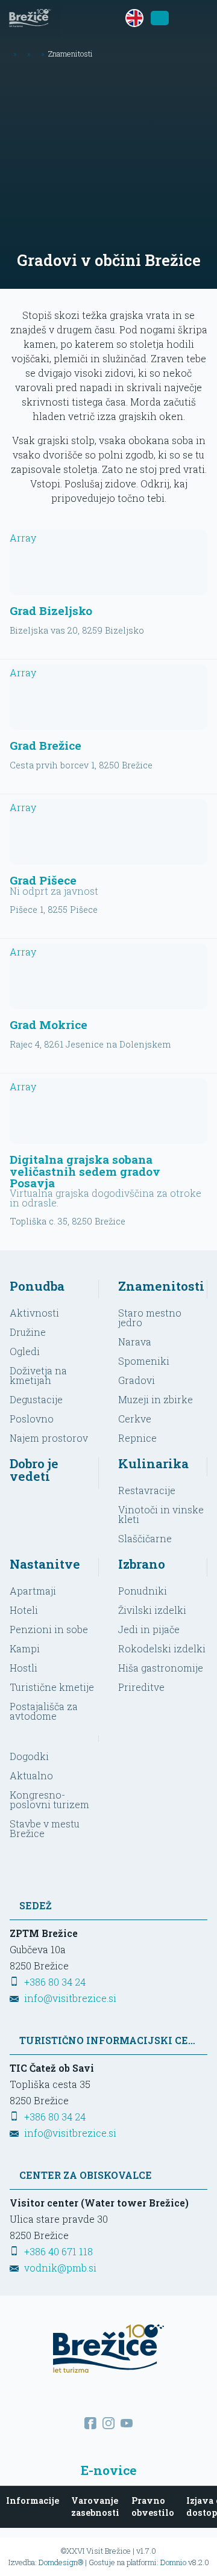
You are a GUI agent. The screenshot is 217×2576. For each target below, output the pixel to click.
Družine (28, 1332)
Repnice (137, 1438)
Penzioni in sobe (49, 1629)
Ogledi (25, 1351)
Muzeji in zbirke (156, 1399)
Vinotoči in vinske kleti (161, 1514)
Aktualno (31, 1775)
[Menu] (199, 18)
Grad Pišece (43, 880)
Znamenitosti (161, 1286)
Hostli (24, 1668)
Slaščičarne (145, 1538)
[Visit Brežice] (30, 18)
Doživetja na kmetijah (38, 1375)
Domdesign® (61, 2562)
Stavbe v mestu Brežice (45, 1828)
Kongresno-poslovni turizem (49, 1799)
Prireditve (141, 1687)
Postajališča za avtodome (44, 1711)
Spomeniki (144, 1361)
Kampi (25, 1648)
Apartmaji (33, 1591)
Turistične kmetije (52, 1687)
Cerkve (135, 1419)
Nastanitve (45, 1564)
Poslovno (32, 1419)
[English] (134, 18)
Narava (135, 1342)
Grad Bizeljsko (51, 610)
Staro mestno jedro (150, 1317)
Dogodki (29, 1756)
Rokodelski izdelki (162, 1648)
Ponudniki (143, 1591)
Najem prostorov (49, 1438)
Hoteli (24, 1610)
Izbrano (142, 1564)
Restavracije (147, 1490)
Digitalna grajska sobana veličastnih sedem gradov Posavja (85, 1171)
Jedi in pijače (149, 1629)
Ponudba (37, 1286)
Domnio (173, 2562)
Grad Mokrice (49, 1024)
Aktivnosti (34, 1313)
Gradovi (137, 1380)
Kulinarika (153, 1463)
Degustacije (36, 1399)
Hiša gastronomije (161, 1668)
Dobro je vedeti (34, 1470)
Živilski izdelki (152, 1610)
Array (23, 538)
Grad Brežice (46, 745)
